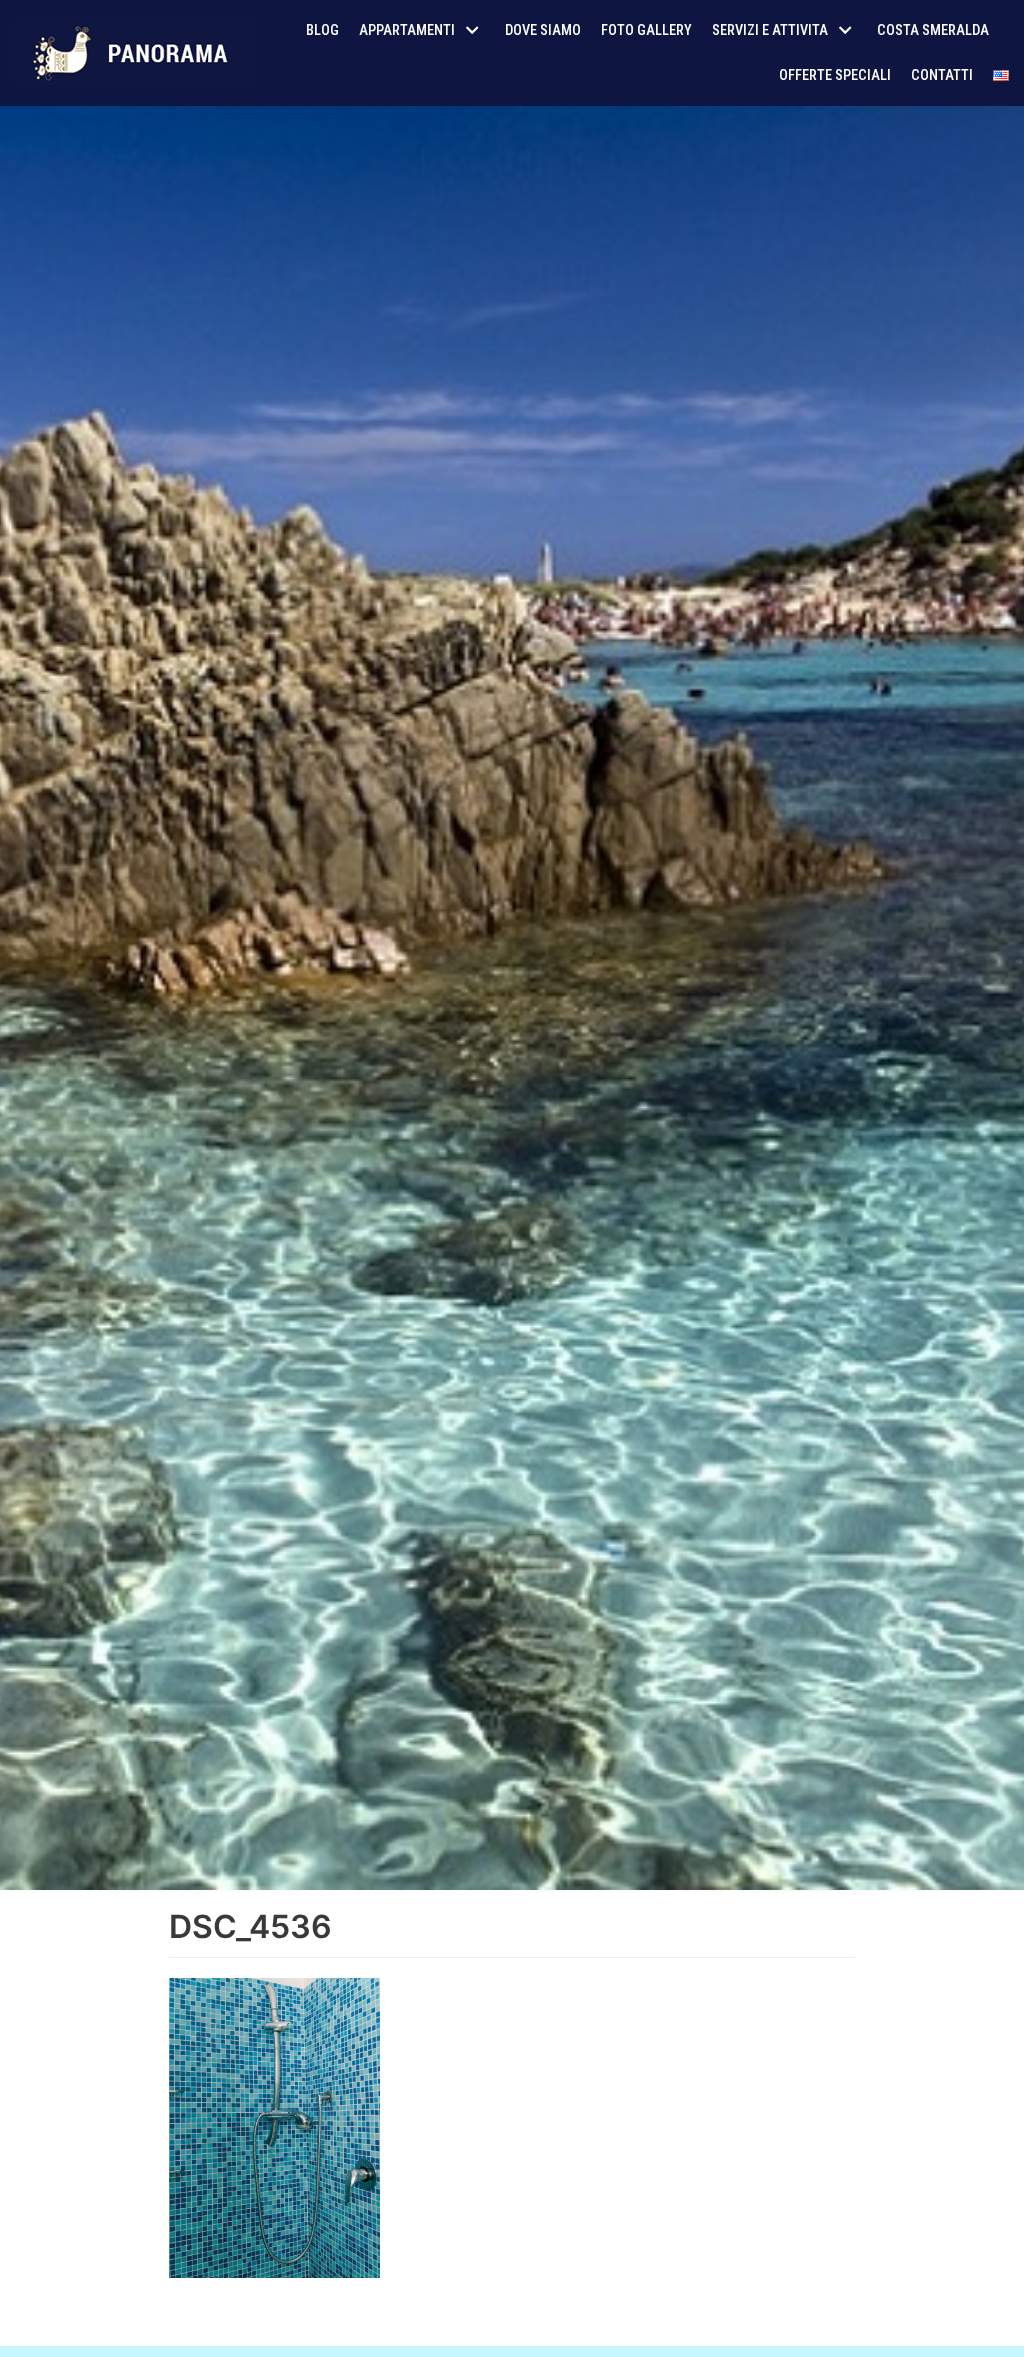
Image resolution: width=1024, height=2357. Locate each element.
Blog (322, 30)
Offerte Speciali (835, 75)
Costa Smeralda (933, 30)
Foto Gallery (646, 30)
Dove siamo (543, 30)
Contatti (942, 75)
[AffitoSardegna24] (135, 53)
